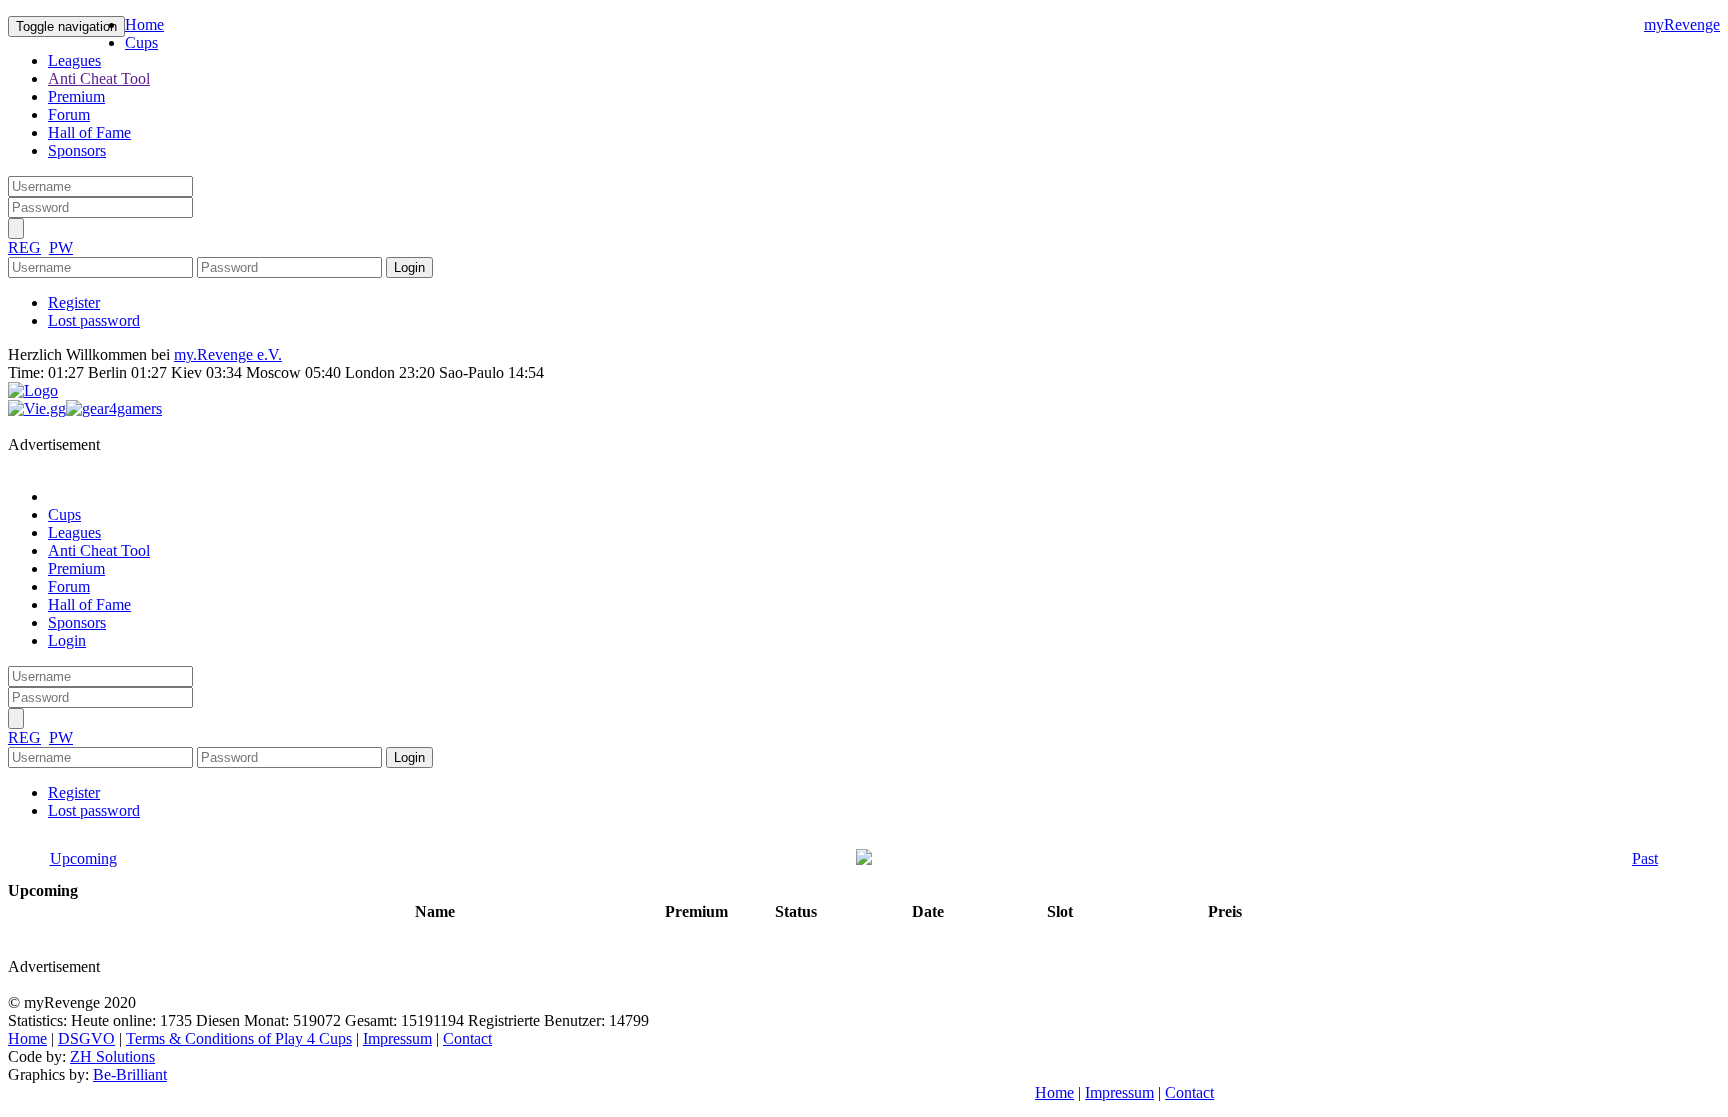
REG (24, 247)
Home (144, 24)
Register (74, 302)
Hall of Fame (89, 132)
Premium (76, 96)
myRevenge (1682, 24)
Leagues (74, 60)
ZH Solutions (112, 1056)
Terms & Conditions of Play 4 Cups (239, 1038)
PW (61, 247)
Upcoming (83, 858)
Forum (69, 114)
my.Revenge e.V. (228, 354)
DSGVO (86, 1038)
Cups (141, 42)
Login (67, 640)
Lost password (94, 320)
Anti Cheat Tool (99, 78)
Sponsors (77, 150)
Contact (467, 1038)
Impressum (397, 1038)
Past (1645, 858)
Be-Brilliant (130, 1074)
